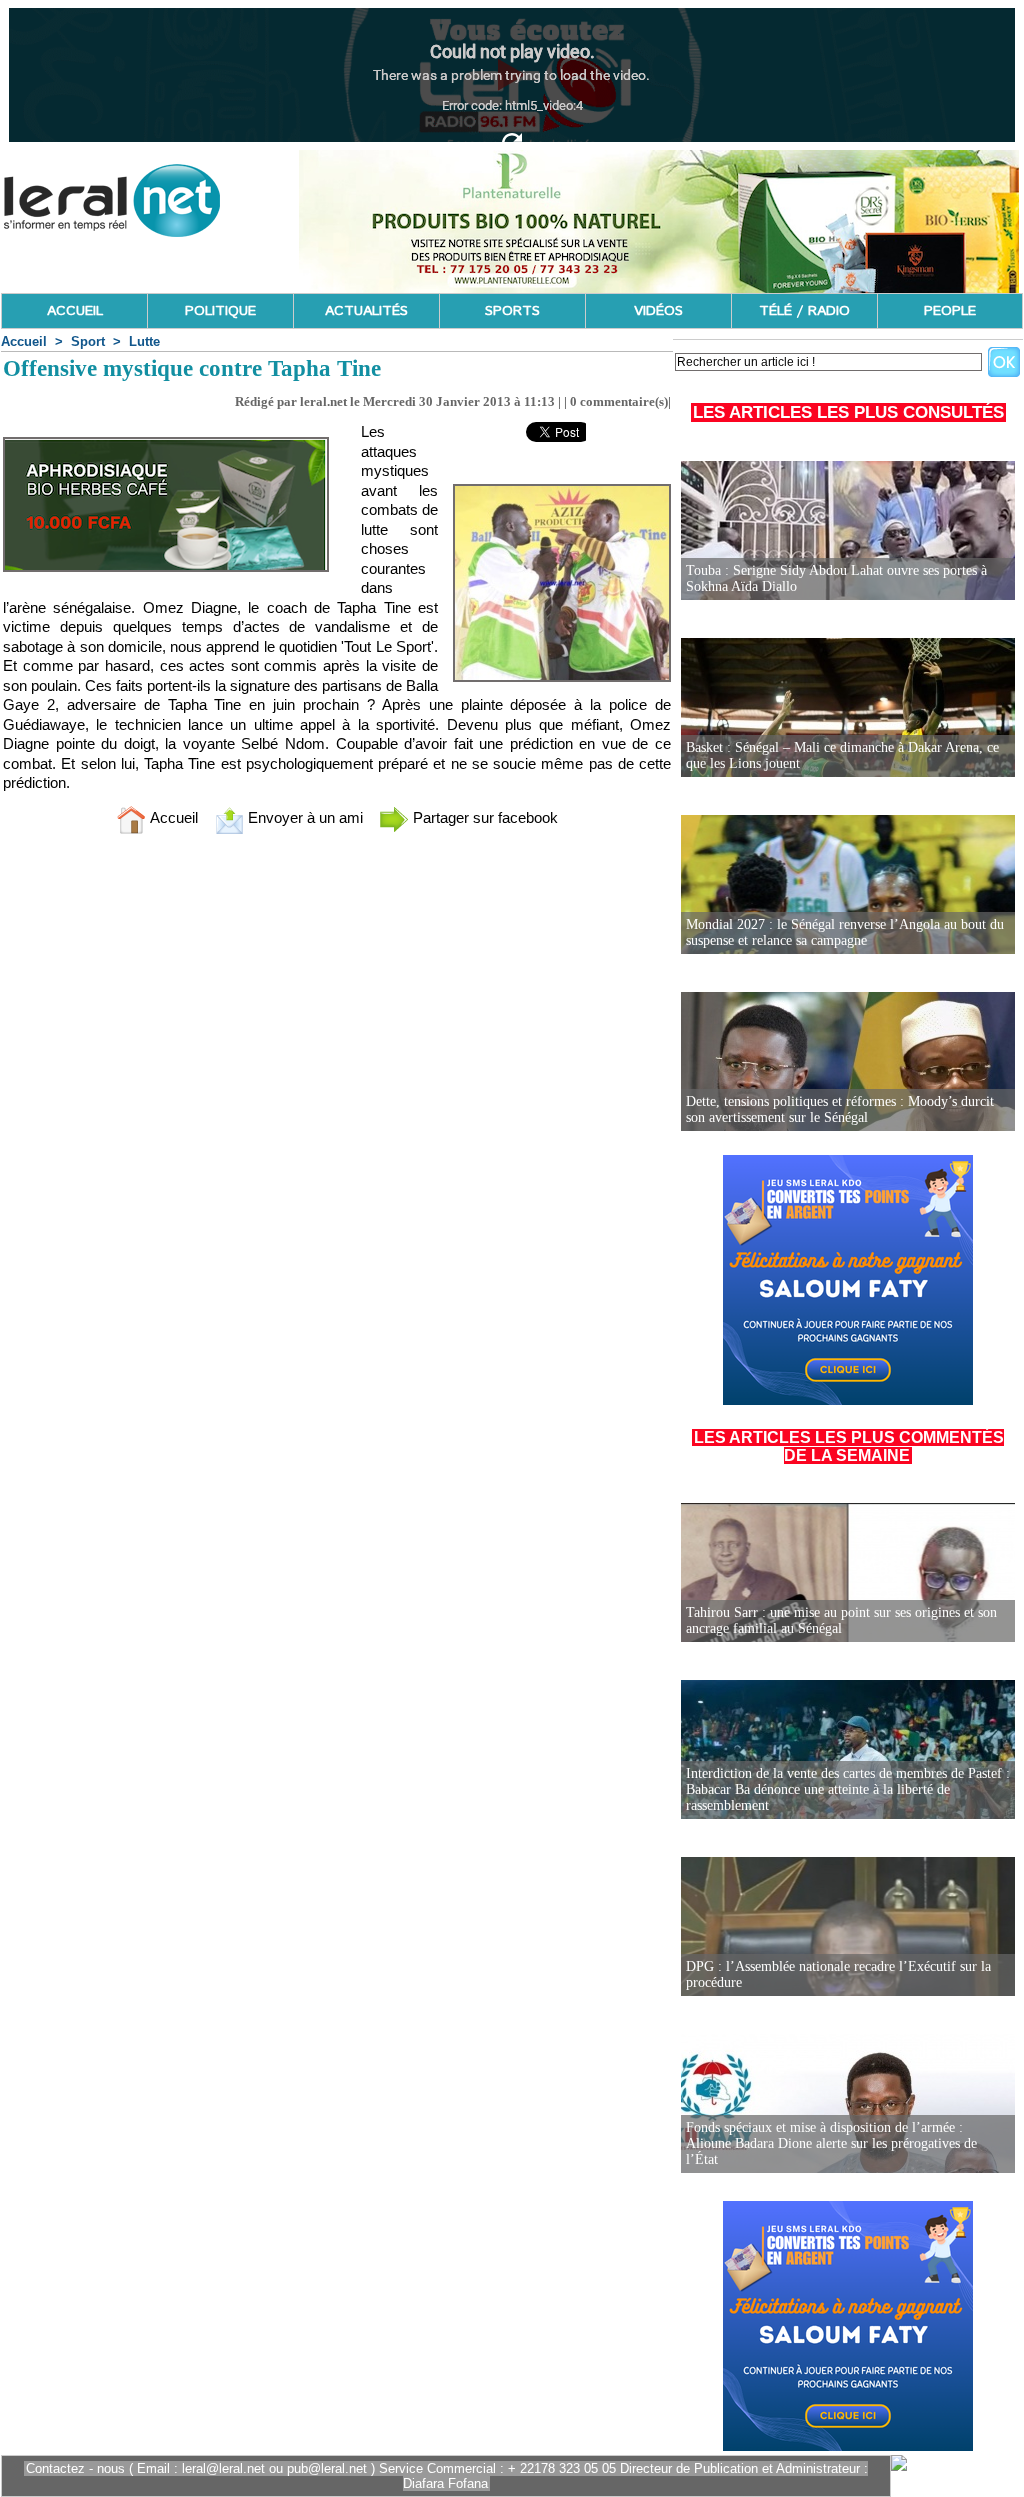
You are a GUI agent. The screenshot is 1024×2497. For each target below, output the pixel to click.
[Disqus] (337, 1114)
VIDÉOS (658, 311)
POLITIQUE (220, 311)
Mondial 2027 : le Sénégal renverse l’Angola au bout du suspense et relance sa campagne (845, 932)
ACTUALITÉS (366, 311)
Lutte (144, 341)
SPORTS (512, 311)
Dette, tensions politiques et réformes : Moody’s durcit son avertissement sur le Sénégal (840, 1109)
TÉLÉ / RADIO (804, 311)
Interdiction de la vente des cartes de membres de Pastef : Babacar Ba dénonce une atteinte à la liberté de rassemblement (848, 1789)
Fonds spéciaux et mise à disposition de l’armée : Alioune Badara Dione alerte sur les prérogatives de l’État (831, 2143)
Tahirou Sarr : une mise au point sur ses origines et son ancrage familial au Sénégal (841, 1620)
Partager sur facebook (483, 817)
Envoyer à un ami (303, 817)
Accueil (24, 341)
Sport (88, 341)
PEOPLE (950, 311)
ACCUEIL (75, 311)
